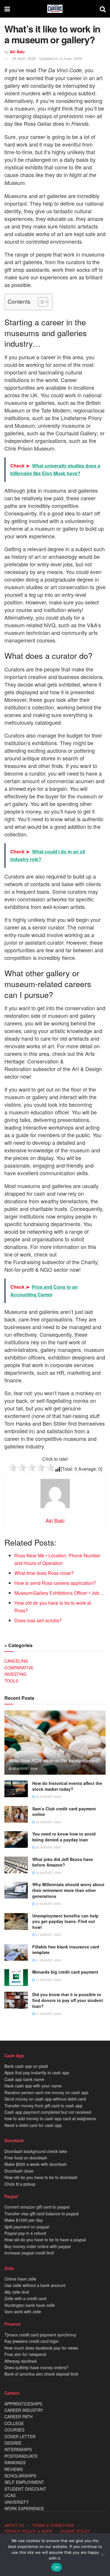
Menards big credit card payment (65, 1972)
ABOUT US (14, 2525)
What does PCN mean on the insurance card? (55, 1760)
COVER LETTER (20, 2436)
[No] (103, 2555)
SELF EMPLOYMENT (24, 2482)
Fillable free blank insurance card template (66, 1950)
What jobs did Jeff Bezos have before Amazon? (63, 1862)
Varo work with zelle (23, 2312)
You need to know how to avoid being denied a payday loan (64, 1837)
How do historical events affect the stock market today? (67, 1786)
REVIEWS (14, 2469)
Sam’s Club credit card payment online (64, 1812)
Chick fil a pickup (20, 2184)
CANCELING (16, 1661)
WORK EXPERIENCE (24, 2508)
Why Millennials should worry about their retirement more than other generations (68, 1890)
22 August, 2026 (48, 1797)
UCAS (10, 2495)
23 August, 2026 (24, 1769)
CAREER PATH (18, 2417)
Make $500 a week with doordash (36, 2164)
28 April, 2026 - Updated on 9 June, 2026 (47, 58)
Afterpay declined (21, 2361)
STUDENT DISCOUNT (25, 2489)
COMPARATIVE (19, 1668)
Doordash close (19, 2171)
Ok (57, 2567)
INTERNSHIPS (18, 2449)
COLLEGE (14, 2423)
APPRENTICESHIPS (23, 2404)
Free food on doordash (26, 2158)
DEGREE (13, 2443)
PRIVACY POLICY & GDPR (28, 2531)
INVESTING (15, 1674)
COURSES (14, 2430)
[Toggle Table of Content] (40, 302)
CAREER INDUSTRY (24, 2410)
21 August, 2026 (48, 1935)
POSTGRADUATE (21, 2456)
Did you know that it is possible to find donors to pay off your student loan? (68, 2000)
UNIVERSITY (17, 2502)
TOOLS (11, 1681)
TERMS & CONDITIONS (53, 2525)
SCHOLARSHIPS (20, 2476)
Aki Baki (17, 52)
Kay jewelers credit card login (32, 2341)
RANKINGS (15, 2462)
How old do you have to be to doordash (41, 2177)
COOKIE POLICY (75, 2531)
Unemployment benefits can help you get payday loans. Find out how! (65, 1921)
